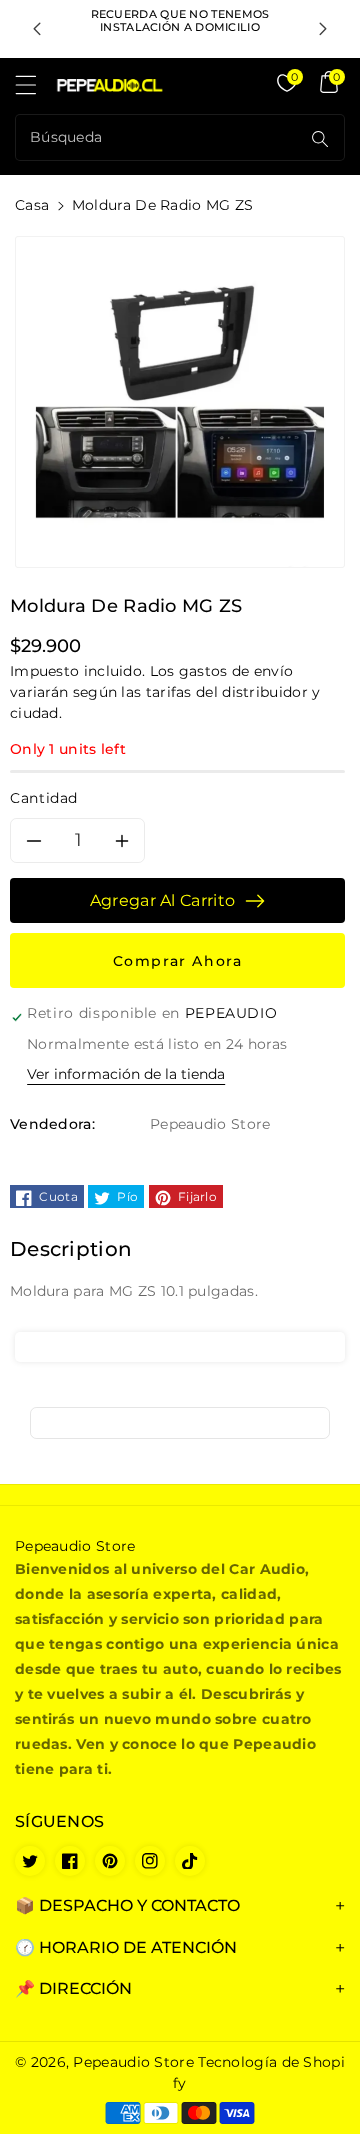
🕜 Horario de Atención (126, 1947)
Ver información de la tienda (126, 1074)
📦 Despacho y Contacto (127, 1905)
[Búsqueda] (320, 139)
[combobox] (160, 137)
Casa (32, 205)
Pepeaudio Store (133, 2062)
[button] (35, 90)
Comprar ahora (178, 961)
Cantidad (44, 798)
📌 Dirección (73, 1988)
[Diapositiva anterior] (37, 29)
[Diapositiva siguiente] (323, 29)
